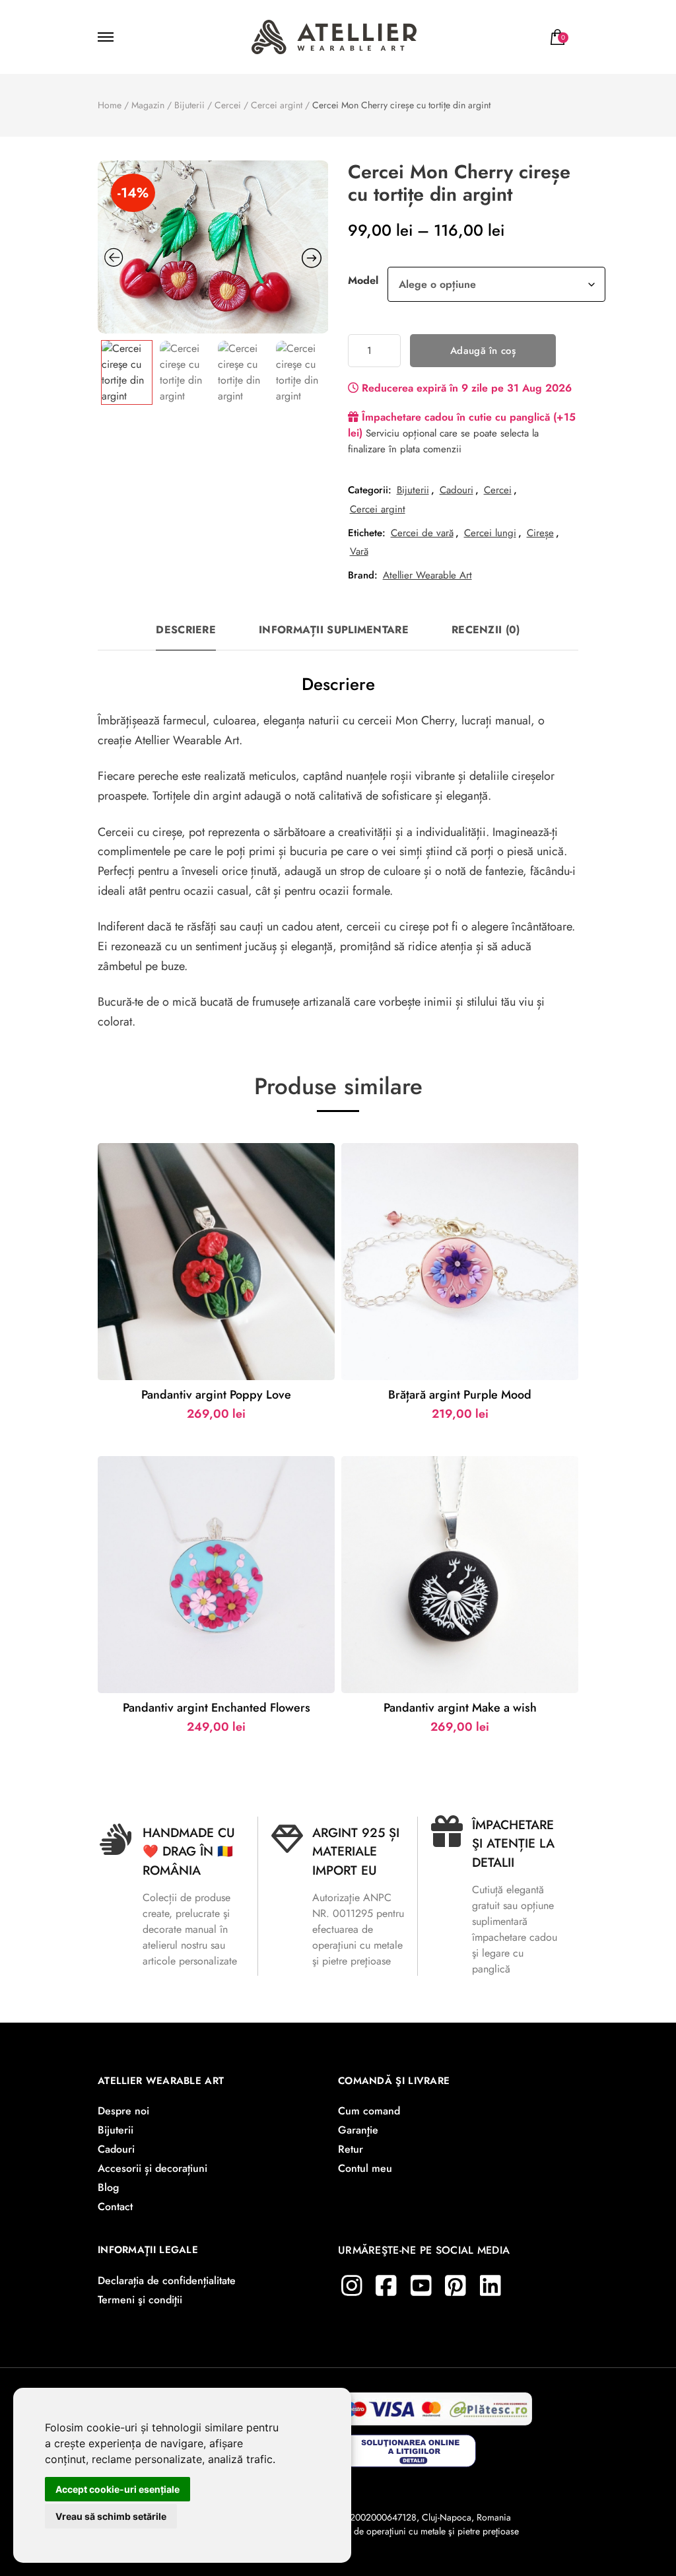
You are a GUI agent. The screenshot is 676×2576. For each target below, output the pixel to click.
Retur (351, 2149)
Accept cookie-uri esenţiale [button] (118, 2489)
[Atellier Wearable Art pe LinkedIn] (490, 2286)
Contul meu (365, 2168)
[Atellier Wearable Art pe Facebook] (386, 2286)
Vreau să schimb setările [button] (111, 2516)
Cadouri (456, 490)
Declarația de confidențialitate (167, 2280)
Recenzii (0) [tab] (486, 630)
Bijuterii (413, 490)
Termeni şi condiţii (140, 2300)
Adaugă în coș (483, 351)
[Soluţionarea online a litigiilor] (410, 2444)
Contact (115, 2207)
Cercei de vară (422, 533)
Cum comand (369, 2111)
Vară (359, 551)
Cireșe (540, 533)
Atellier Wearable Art (427, 575)
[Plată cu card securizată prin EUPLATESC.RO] (434, 2405)
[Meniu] (108, 37)
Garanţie (358, 2130)
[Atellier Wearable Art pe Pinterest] (456, 2286)
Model (363, 280)
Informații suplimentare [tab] (334, 630)
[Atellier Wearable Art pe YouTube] (421, 2286)
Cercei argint (378, 509)
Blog (108, 2187)
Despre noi (123, 2111)
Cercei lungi (490, 533)
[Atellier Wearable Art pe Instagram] (352, 2286)
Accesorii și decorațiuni (152, 2168)
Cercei (498, 490)
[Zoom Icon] (213, 247)
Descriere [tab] (186, 630)
